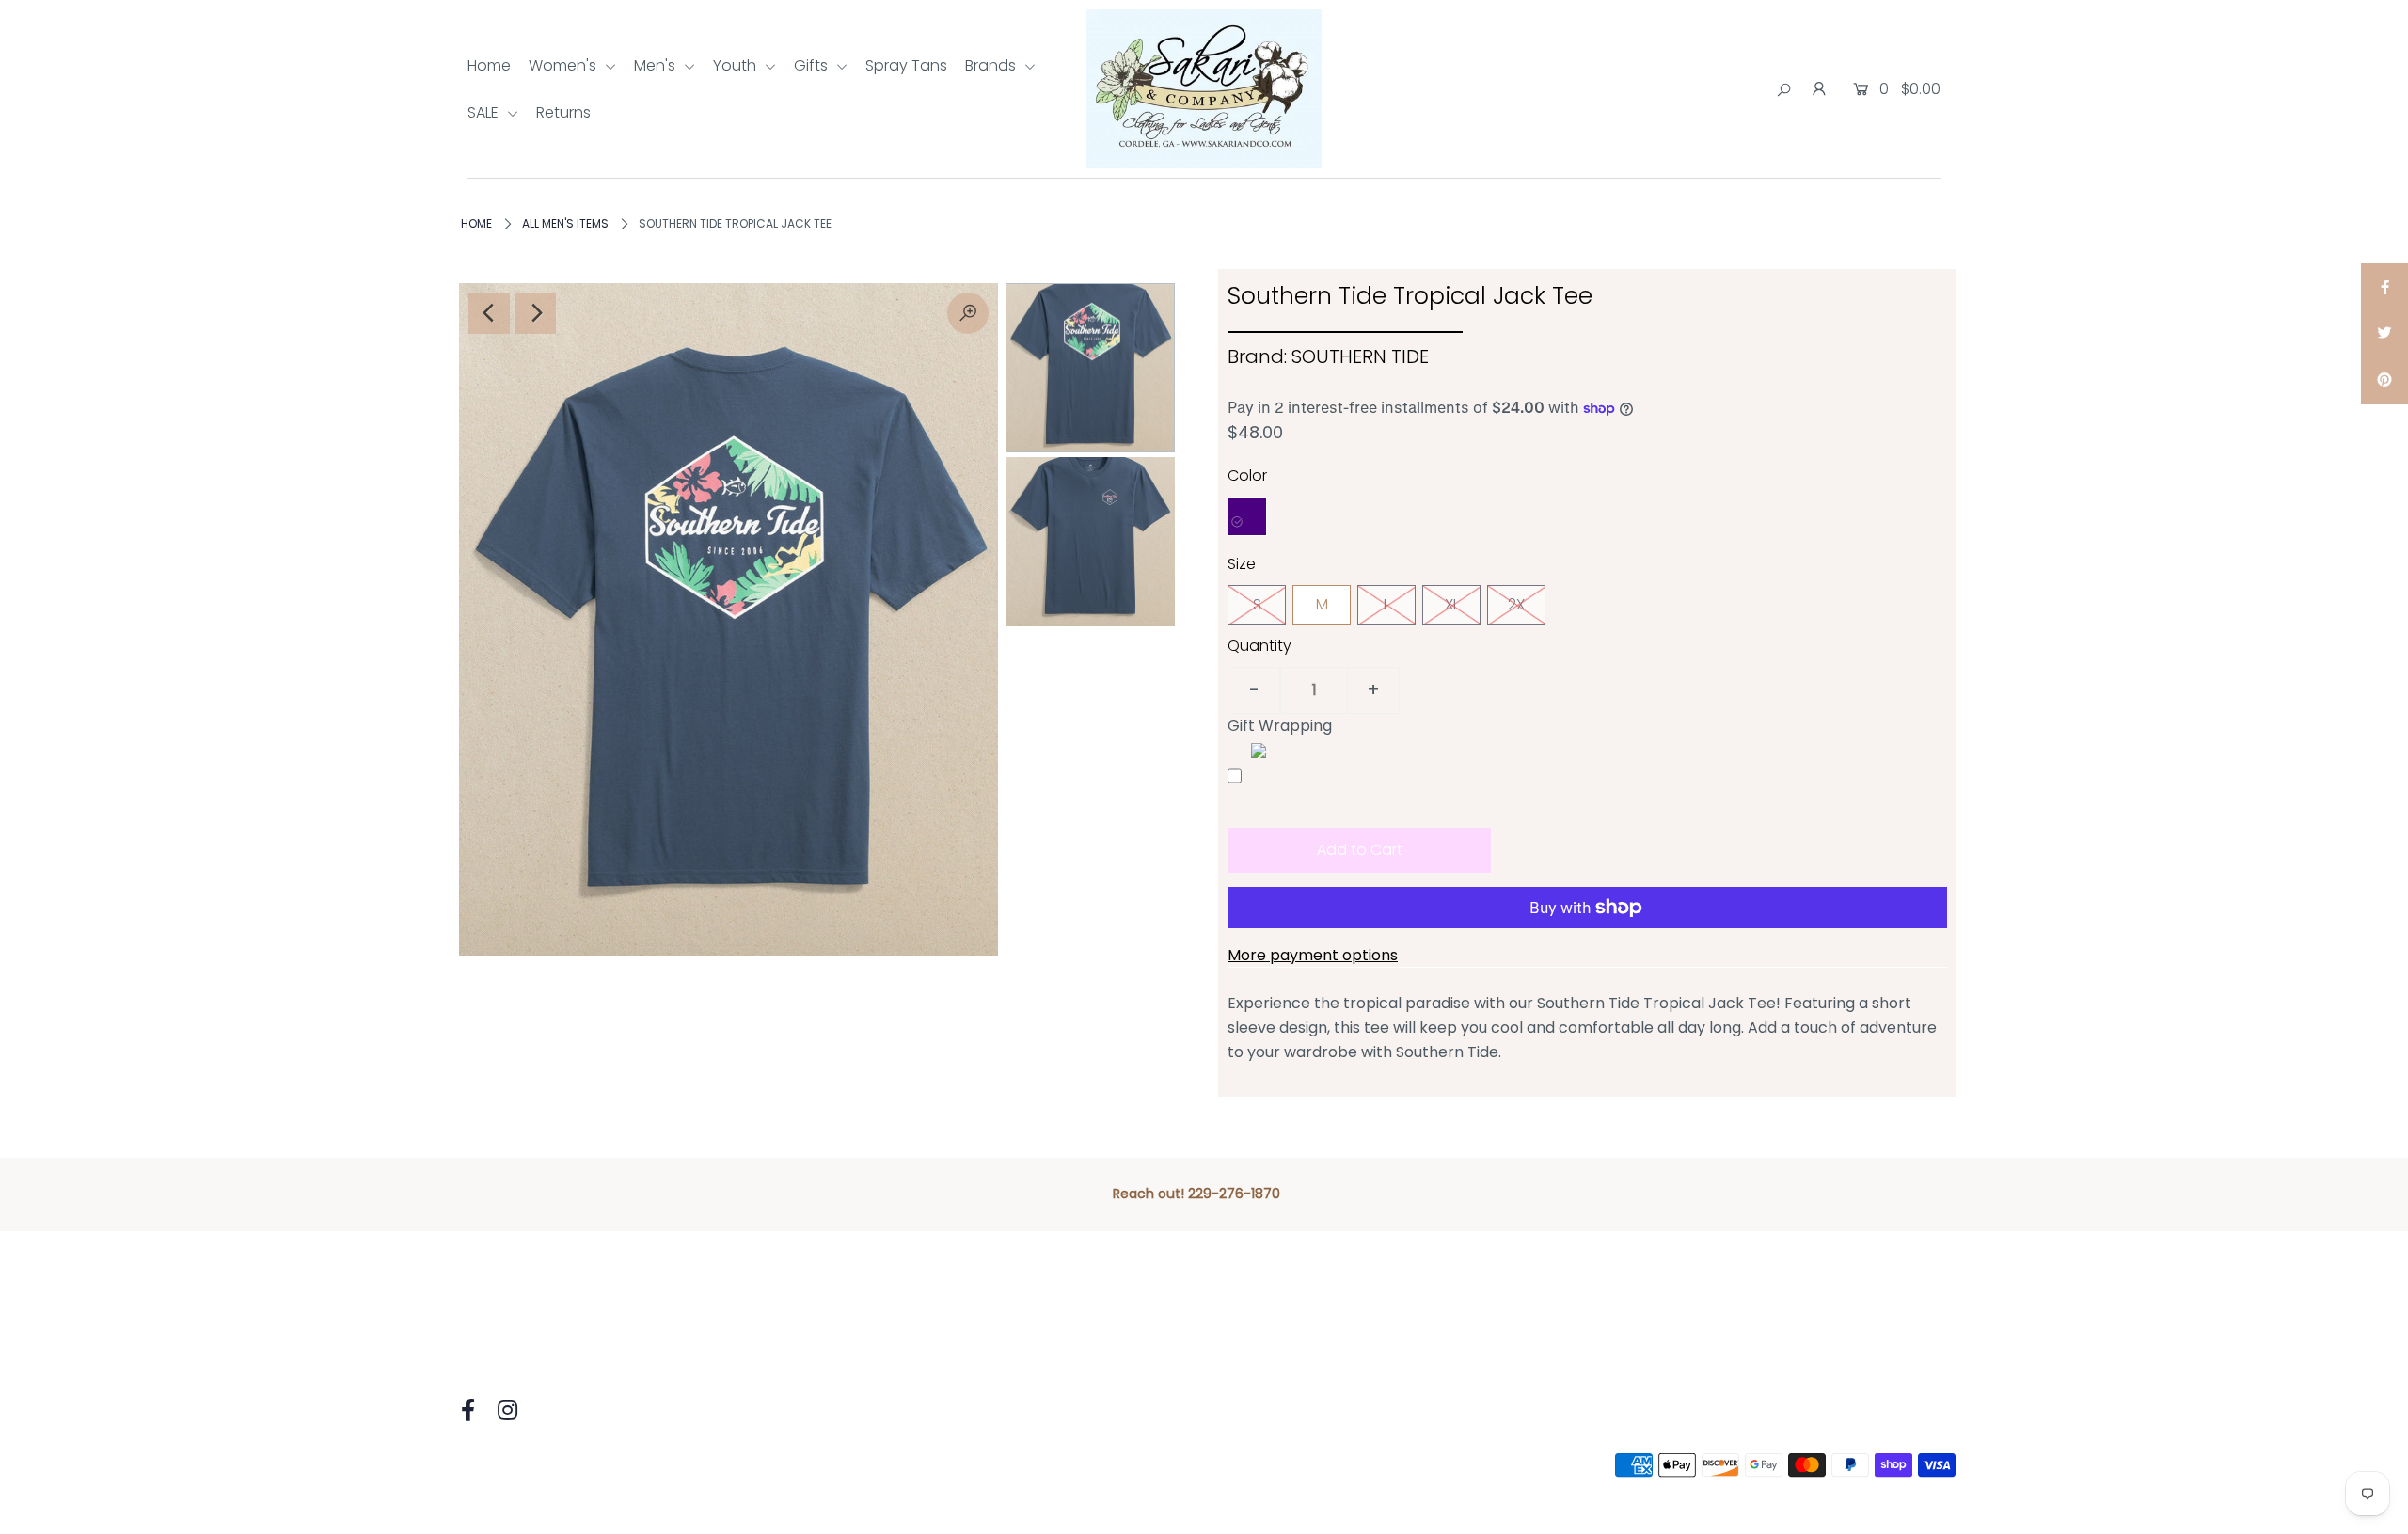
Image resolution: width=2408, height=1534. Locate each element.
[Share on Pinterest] (2384, 381)
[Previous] (489, 313)
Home (489, 65)
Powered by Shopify (731, 1466)
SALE (485, 112)
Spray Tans (906, 65)
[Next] (535, 313)
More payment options (1313, 955)
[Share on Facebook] (2384, 287)
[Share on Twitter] (2384, 334)
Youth (737, 65)
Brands (992, 65)
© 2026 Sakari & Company (548, 1466)
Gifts (813, 65)
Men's (657, 65)
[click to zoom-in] (968, 313)
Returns (563, 112)
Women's (564, 65)
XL (1452, 604)
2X (1516, 604)
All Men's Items (565, 223)
